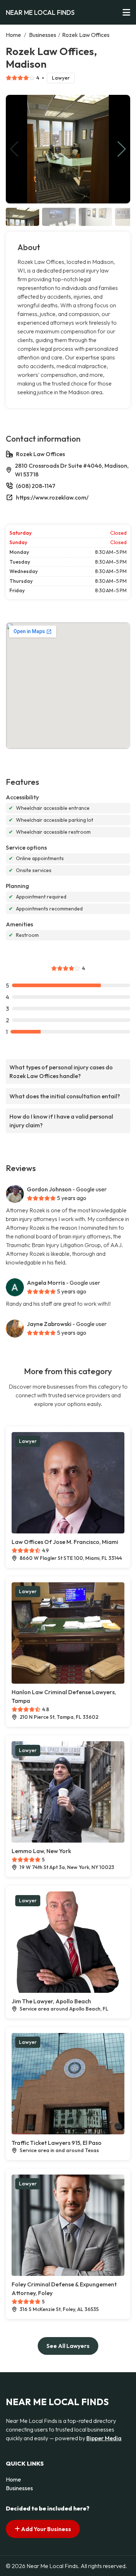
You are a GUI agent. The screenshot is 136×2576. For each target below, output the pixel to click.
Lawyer (61, 78)
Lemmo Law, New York (41, 1851)
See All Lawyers (68, 2346)
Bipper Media (104, 2438)
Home (13, 35)
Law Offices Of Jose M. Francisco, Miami (65, 1542)
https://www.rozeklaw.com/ (52, 497)
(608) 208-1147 (36, 486)
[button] (122, 149)
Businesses (43, 35)
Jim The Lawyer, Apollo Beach (51, 2001)
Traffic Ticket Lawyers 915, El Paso (57, 2143)
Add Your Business (46, 2529)
